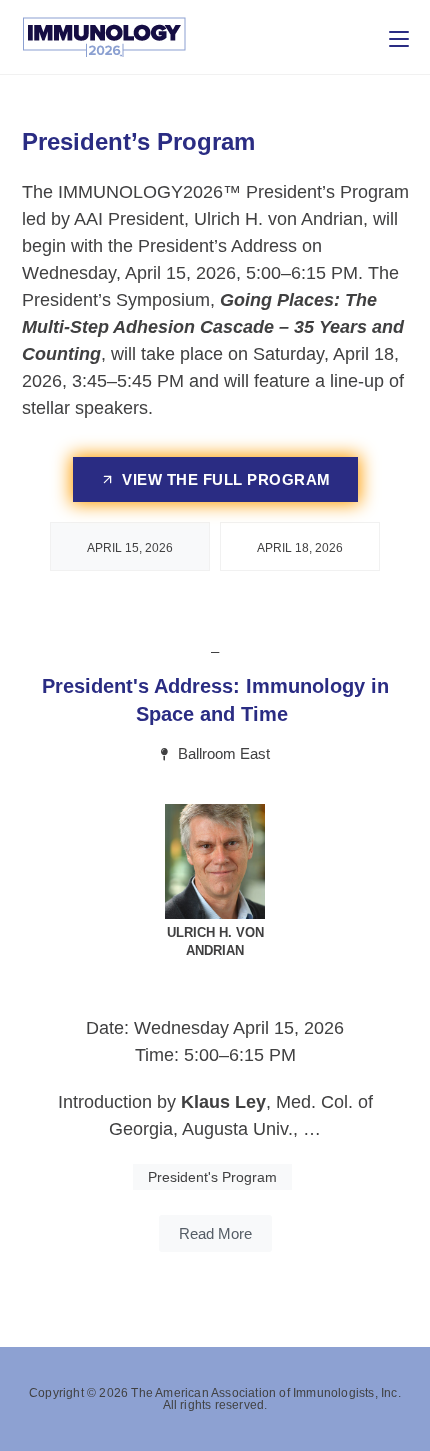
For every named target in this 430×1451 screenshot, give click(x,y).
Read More (215, 1233)
